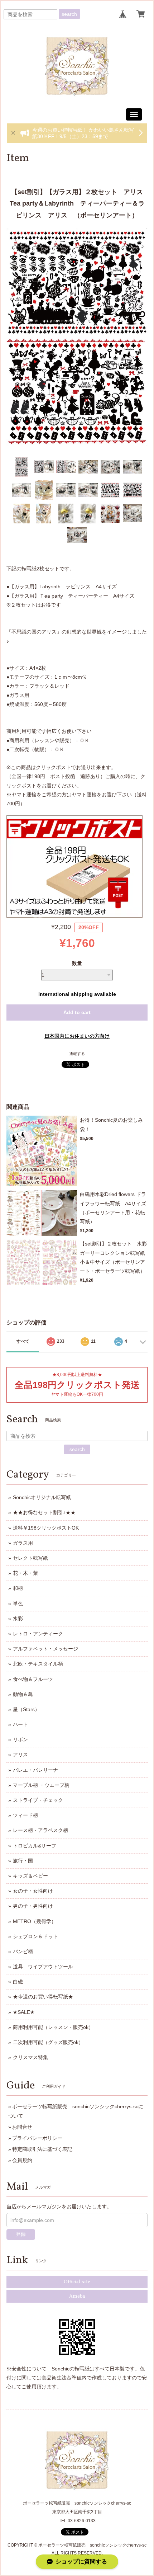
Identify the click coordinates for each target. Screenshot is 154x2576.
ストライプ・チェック (38, 1800)
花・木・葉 (25, 1573)
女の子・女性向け (33, 1891)
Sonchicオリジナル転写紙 (42, 1497)
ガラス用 (23, 1543)
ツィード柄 (25, 1815)
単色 (18, 1603)
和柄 (18, 1588)
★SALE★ (24, 2012)
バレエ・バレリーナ (35, 1770)
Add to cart (77, 1012)
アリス (20, 1755)
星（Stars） (26, 1709)
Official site (77, 2282)
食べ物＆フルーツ (33, 1679)
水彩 (18, 1619)
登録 (21, 2234)
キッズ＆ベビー (30, 1876)
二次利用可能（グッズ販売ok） (48, 2042)
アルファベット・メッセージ (45, 1649)
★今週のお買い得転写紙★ (43, 1997)
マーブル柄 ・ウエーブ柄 (41, 1785)
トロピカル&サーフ (35, 1846)
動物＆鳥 (23, 1694)
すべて (23, 1341)
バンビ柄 (23, 1951)
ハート (20, 1724)
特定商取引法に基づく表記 (42, 2149)
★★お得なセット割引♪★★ (44, 1512)
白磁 (18, 1982)
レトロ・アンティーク (38, 1634)
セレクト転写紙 (30, 1558)
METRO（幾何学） (35, 1921)
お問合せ (22, 2127)
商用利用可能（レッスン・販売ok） (53, 2027)
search (69, 14)
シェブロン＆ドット (35, 1936)
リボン (20, 1739)
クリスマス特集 (30, 2057)
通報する (77, 1054)
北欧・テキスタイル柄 (38, 1664)
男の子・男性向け (33, 1906)
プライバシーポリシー (37, 2138)
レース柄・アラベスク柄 (40, 1830)
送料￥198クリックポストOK (46, 1528)
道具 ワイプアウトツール (43, 1967)
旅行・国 (23, 1861)
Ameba (77, 2296)
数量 (77, 963)
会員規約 (22, 2160)
